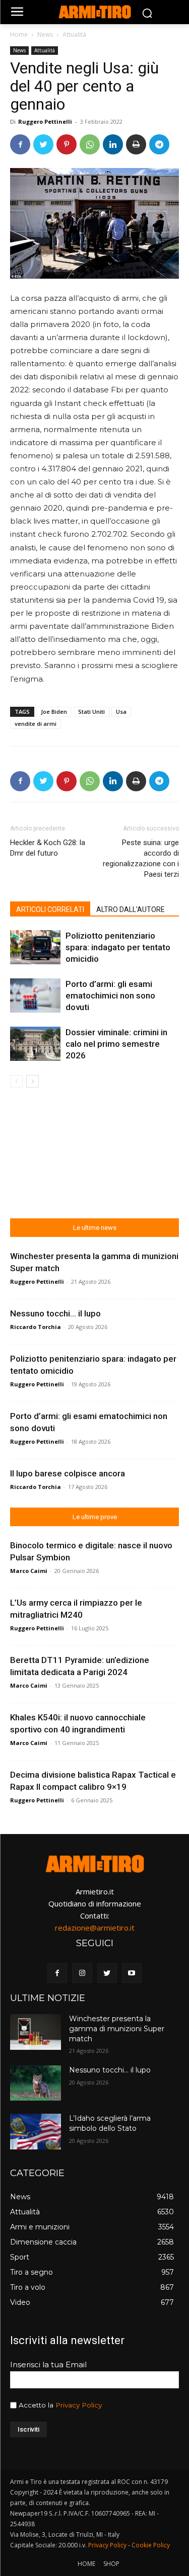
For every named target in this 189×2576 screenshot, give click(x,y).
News (45, 34)
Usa (121, 712)
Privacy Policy (79, 2405)
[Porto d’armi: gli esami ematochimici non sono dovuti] (35, 996)
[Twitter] (43, 144)
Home (19, 34)
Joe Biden (54, 712)
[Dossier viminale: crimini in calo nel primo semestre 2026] (35, 1044)
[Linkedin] (113, 144)
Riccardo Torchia (36, 1327)
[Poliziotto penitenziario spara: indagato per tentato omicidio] (35, 947)
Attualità (74, 34)
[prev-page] (16, 1081)
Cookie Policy (151, 2545)
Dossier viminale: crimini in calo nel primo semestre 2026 (116, 1044)
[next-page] (33, 1081)
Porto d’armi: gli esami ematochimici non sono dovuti (110, 995)
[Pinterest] (67, 144)
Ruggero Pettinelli (45, 121)
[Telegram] (159, 144)
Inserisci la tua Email (48, 2364)
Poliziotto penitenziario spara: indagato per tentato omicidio (118, 947)
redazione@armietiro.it (95, 1928)
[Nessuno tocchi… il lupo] (36, 2083)
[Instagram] (82, 1973)
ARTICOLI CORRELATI (50, 909)
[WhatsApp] (90, 144)
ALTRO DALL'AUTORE (131, 909)
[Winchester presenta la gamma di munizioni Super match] (36, 2032)
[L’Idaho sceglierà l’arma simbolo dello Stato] (36, 2131)
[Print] (136, 144)
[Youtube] (132, 1973)
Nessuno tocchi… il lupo (55, 1313)
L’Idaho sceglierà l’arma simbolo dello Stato (110, 2123)
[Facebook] (20, 144)
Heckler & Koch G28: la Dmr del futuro (48, 848)
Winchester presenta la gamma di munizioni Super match (117, 2028)
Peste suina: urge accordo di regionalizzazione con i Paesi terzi (141, 858)
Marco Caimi (29, 1571)
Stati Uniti (91, 712)
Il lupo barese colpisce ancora (68, 1473)
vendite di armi (36, 724)
